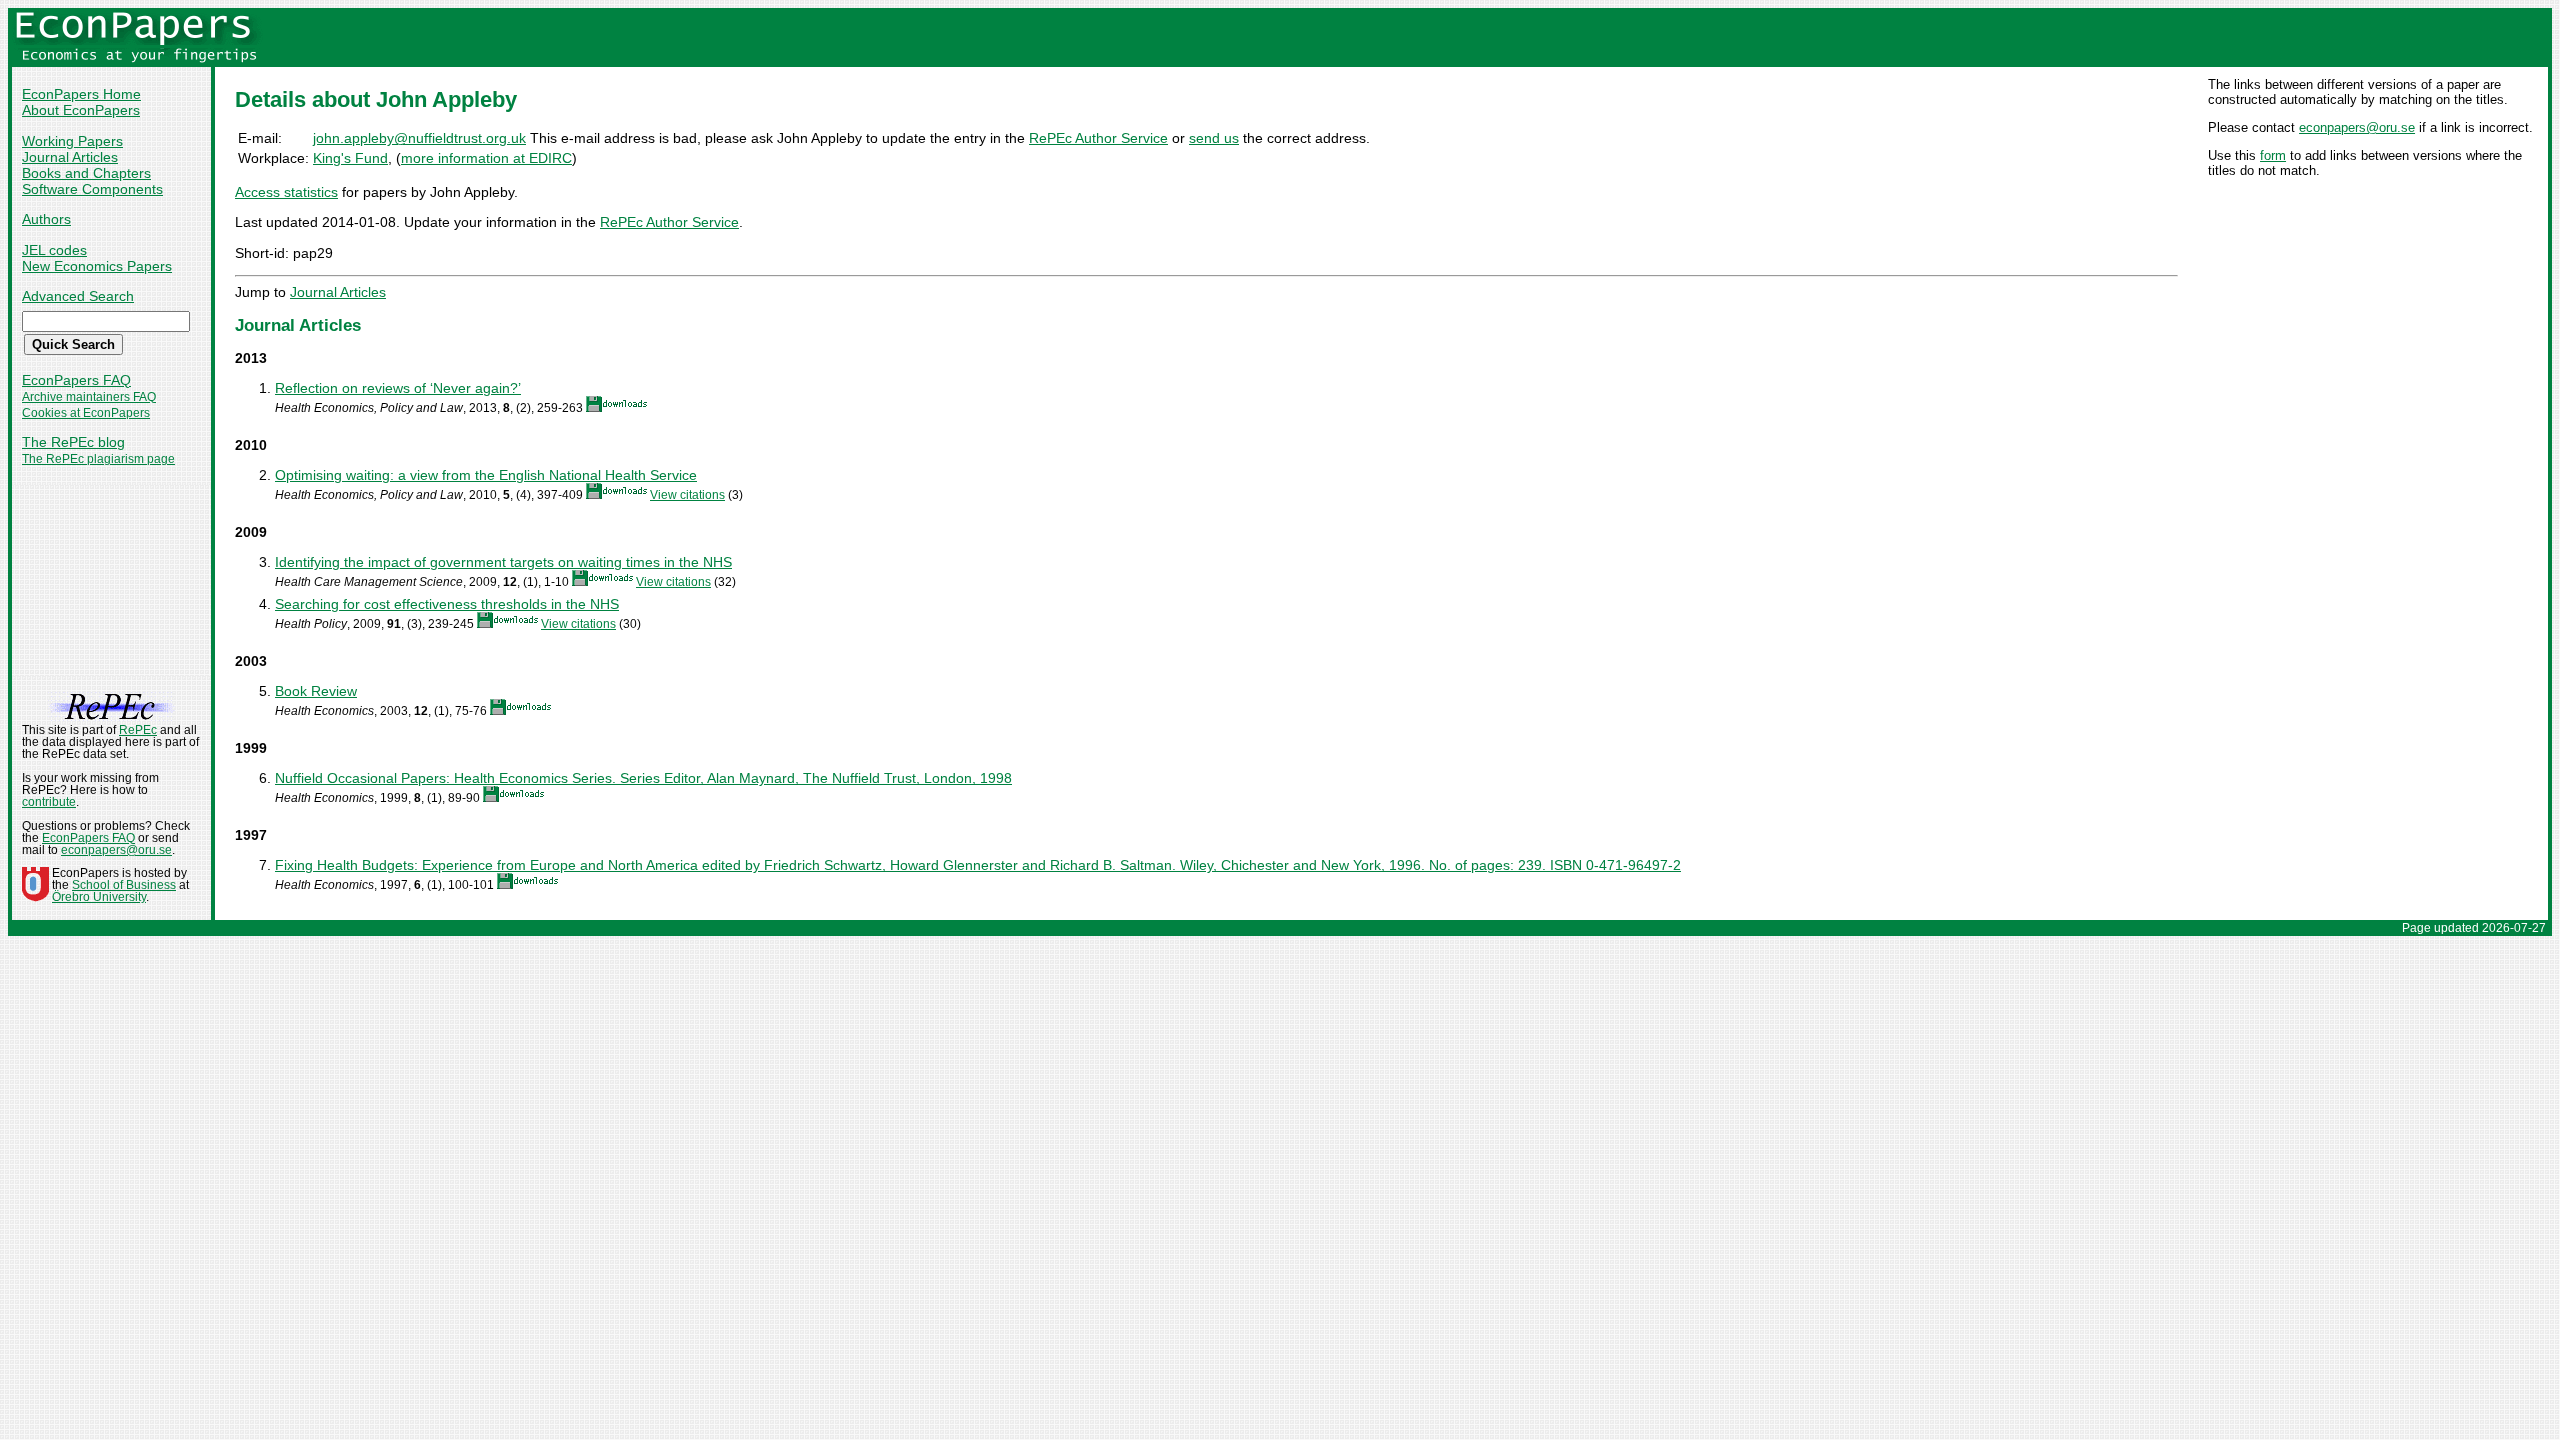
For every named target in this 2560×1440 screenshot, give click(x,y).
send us (1214, 138)
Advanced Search (78, 296)
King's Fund (350, 158)
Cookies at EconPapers (86, 413)
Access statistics (286, 192)
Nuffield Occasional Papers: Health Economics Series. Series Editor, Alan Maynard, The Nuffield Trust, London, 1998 (643, 778)
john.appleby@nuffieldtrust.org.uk (419, 138)
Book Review (316, 691)
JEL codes (54, 250)
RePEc (138, 730)
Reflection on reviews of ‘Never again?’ (398, 388)
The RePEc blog (73, 442)
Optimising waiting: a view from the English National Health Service (486, 475)
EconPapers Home (81, 94)
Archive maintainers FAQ (89, 397)
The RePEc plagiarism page (98, 459)
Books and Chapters (86, 173)
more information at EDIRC (486, 158)
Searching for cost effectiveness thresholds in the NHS (447, 604)
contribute (49, 802)
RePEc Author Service (1098, 138)
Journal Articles (70, 157)
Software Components (92, 189)
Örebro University (99, 897)
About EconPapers (81, 110)
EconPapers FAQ (76, 380)
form (2273, 155)
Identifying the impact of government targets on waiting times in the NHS (503, 562)
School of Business (124, 885)
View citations (687, 495)
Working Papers (72, 141)
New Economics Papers (97, 266)
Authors (46, 219)
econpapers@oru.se (2357, 127)
